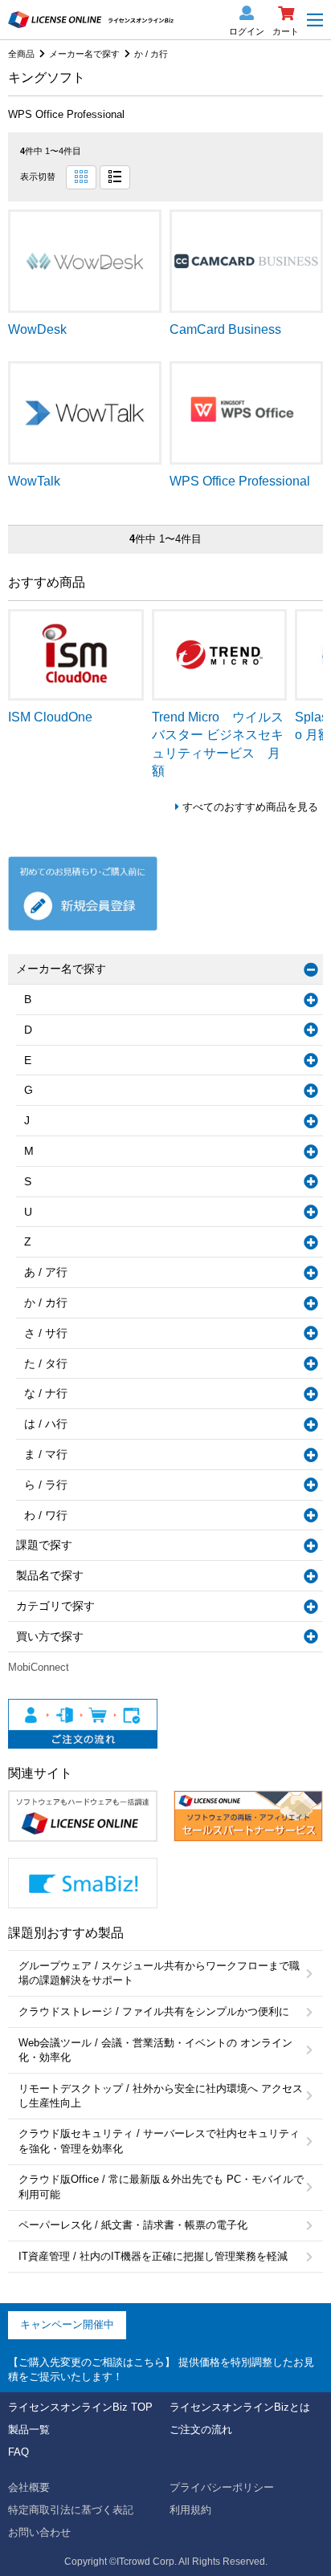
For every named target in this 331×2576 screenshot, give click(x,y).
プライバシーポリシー (222, 2487)
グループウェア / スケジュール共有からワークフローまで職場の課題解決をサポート (159, 1973)
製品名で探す (50, 1575)
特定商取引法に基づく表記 (71, 2510)
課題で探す (44, 1545)
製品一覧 (29, 2430)
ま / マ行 (46, 1454)
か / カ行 (151, 54)
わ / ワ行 (46, 1515)
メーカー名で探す (84, 54)
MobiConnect (39, 1667)
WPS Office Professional (66, 114)
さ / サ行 (46, 1333)
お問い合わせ (39, 2532)
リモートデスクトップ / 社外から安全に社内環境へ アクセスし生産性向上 (161, 2096)
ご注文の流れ (201, 2430)
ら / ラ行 (46, 1485)
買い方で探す (50, 1636)
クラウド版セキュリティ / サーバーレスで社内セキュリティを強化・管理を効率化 (159, 2141)
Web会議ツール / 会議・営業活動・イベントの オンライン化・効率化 (155, 2050)
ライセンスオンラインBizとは (240, 2407)
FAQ (18, 2452)
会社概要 (29, 2487)
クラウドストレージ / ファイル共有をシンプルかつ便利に (154, 2011)
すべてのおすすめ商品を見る (250, 807)
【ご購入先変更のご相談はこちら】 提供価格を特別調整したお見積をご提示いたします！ (161, 2369)
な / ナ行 (46, 1393)
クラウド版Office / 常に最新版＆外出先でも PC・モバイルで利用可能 (161, 2186)
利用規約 (190, 2510)
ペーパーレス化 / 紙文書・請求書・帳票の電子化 (133, 2225)
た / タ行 (46, 1363)
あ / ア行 (46, 1272)
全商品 (21, 54)
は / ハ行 (46, 1424)
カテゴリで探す (55, 1606)
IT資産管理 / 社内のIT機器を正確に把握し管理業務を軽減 (153, 2256)
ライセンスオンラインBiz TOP (80, 2407)
